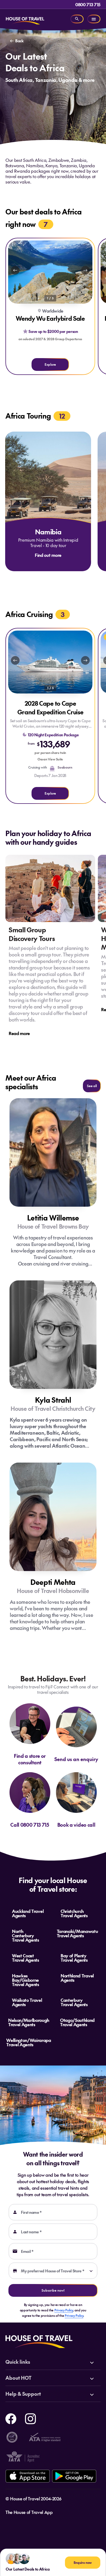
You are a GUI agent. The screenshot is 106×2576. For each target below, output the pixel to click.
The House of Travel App (29, 2512)
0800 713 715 (88, 4)
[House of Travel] (25, 19)
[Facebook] (11, 2418)
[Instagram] (30, 2418)
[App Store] (28, 2476)
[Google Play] (74, 2476)
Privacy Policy (64, 2310)
